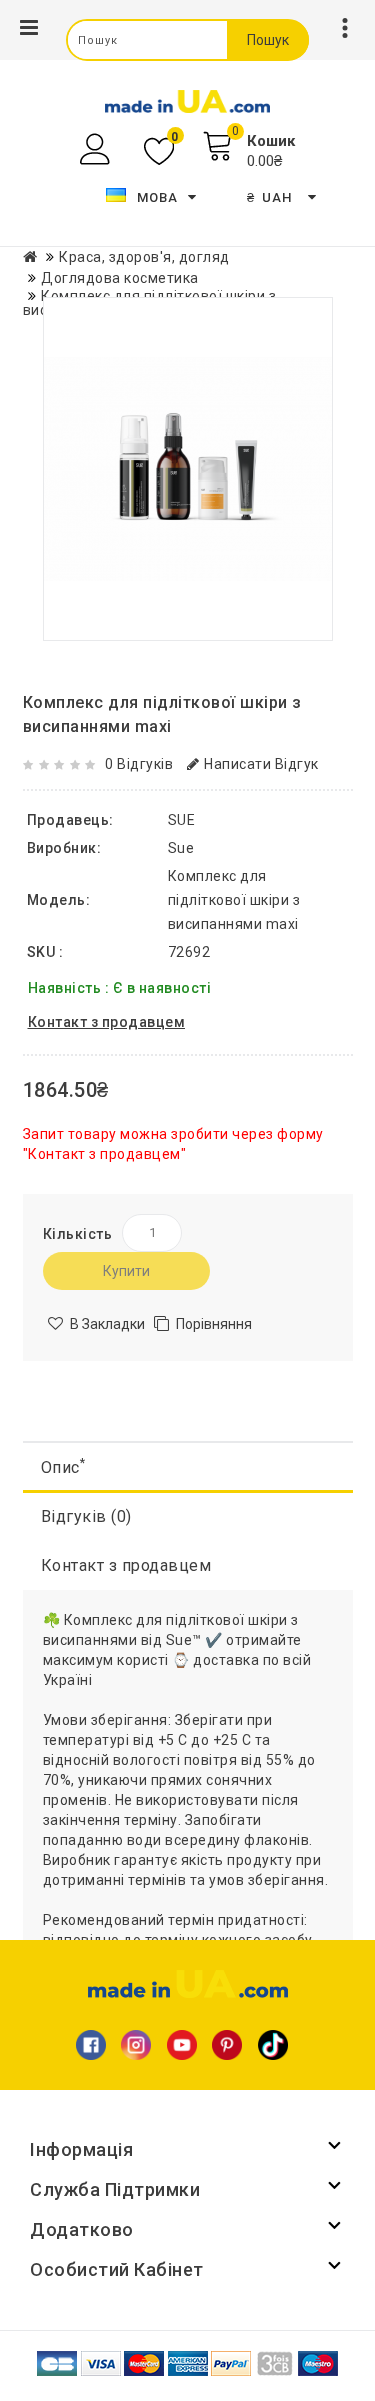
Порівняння (214, 1324)
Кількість (78, 1234)
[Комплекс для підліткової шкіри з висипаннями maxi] (188, 469)
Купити (126, 1271)
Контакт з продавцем (126, 1565)
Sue (181, 848)
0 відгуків (139, 764)
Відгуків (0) (86, 1516)
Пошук (268, 40)
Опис (63, 1466)
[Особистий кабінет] (97, 149)
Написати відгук (261, 764)
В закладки (107, 1324)
